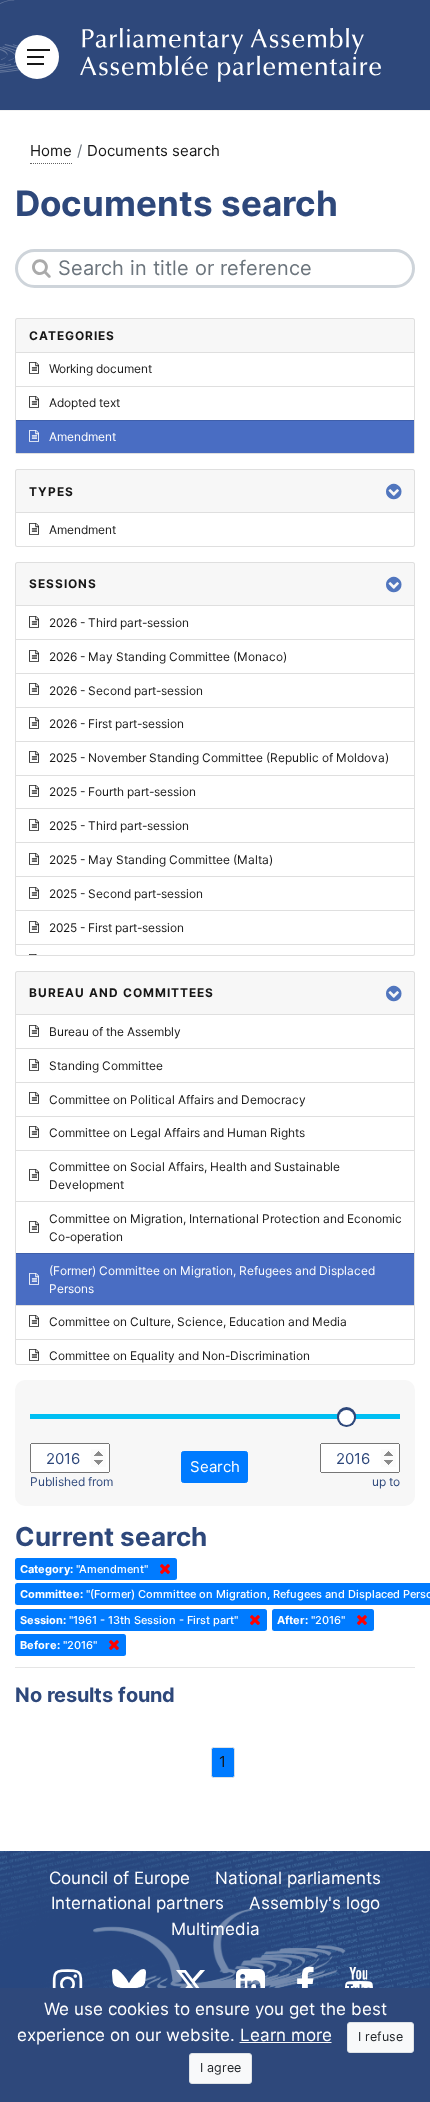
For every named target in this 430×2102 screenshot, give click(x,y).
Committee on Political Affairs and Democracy (177, 1099)
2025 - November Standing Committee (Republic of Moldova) (219, 757)
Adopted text (84, 402)
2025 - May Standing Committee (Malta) (161, 859)
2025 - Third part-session (119, 825)
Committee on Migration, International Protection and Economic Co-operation (225, 1227)
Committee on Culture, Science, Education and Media (198, 1321)
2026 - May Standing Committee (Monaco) (168, 656)
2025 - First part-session (116, 927)
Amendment (82, 436)
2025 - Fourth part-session (122, 791)
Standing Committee (106, 1065)
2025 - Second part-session (126, 893)
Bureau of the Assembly (115, 1031)
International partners (137, 1903)
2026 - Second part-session (126, 690)
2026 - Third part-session (119, 622)
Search (215, 1466)
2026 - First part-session (116, 723)
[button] (394, 491)
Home (51, 150)
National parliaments (298, 1878)
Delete (161, 1569)
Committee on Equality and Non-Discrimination (179, 1355)
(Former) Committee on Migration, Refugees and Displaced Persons (212, 1279)
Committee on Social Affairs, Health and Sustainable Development (194, 1175)
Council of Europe (119, 1878)
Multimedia (215, 1929)
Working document (100, 368)
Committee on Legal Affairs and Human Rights (177, 1132)
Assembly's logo (314, 1903)
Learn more (286, 2035)
